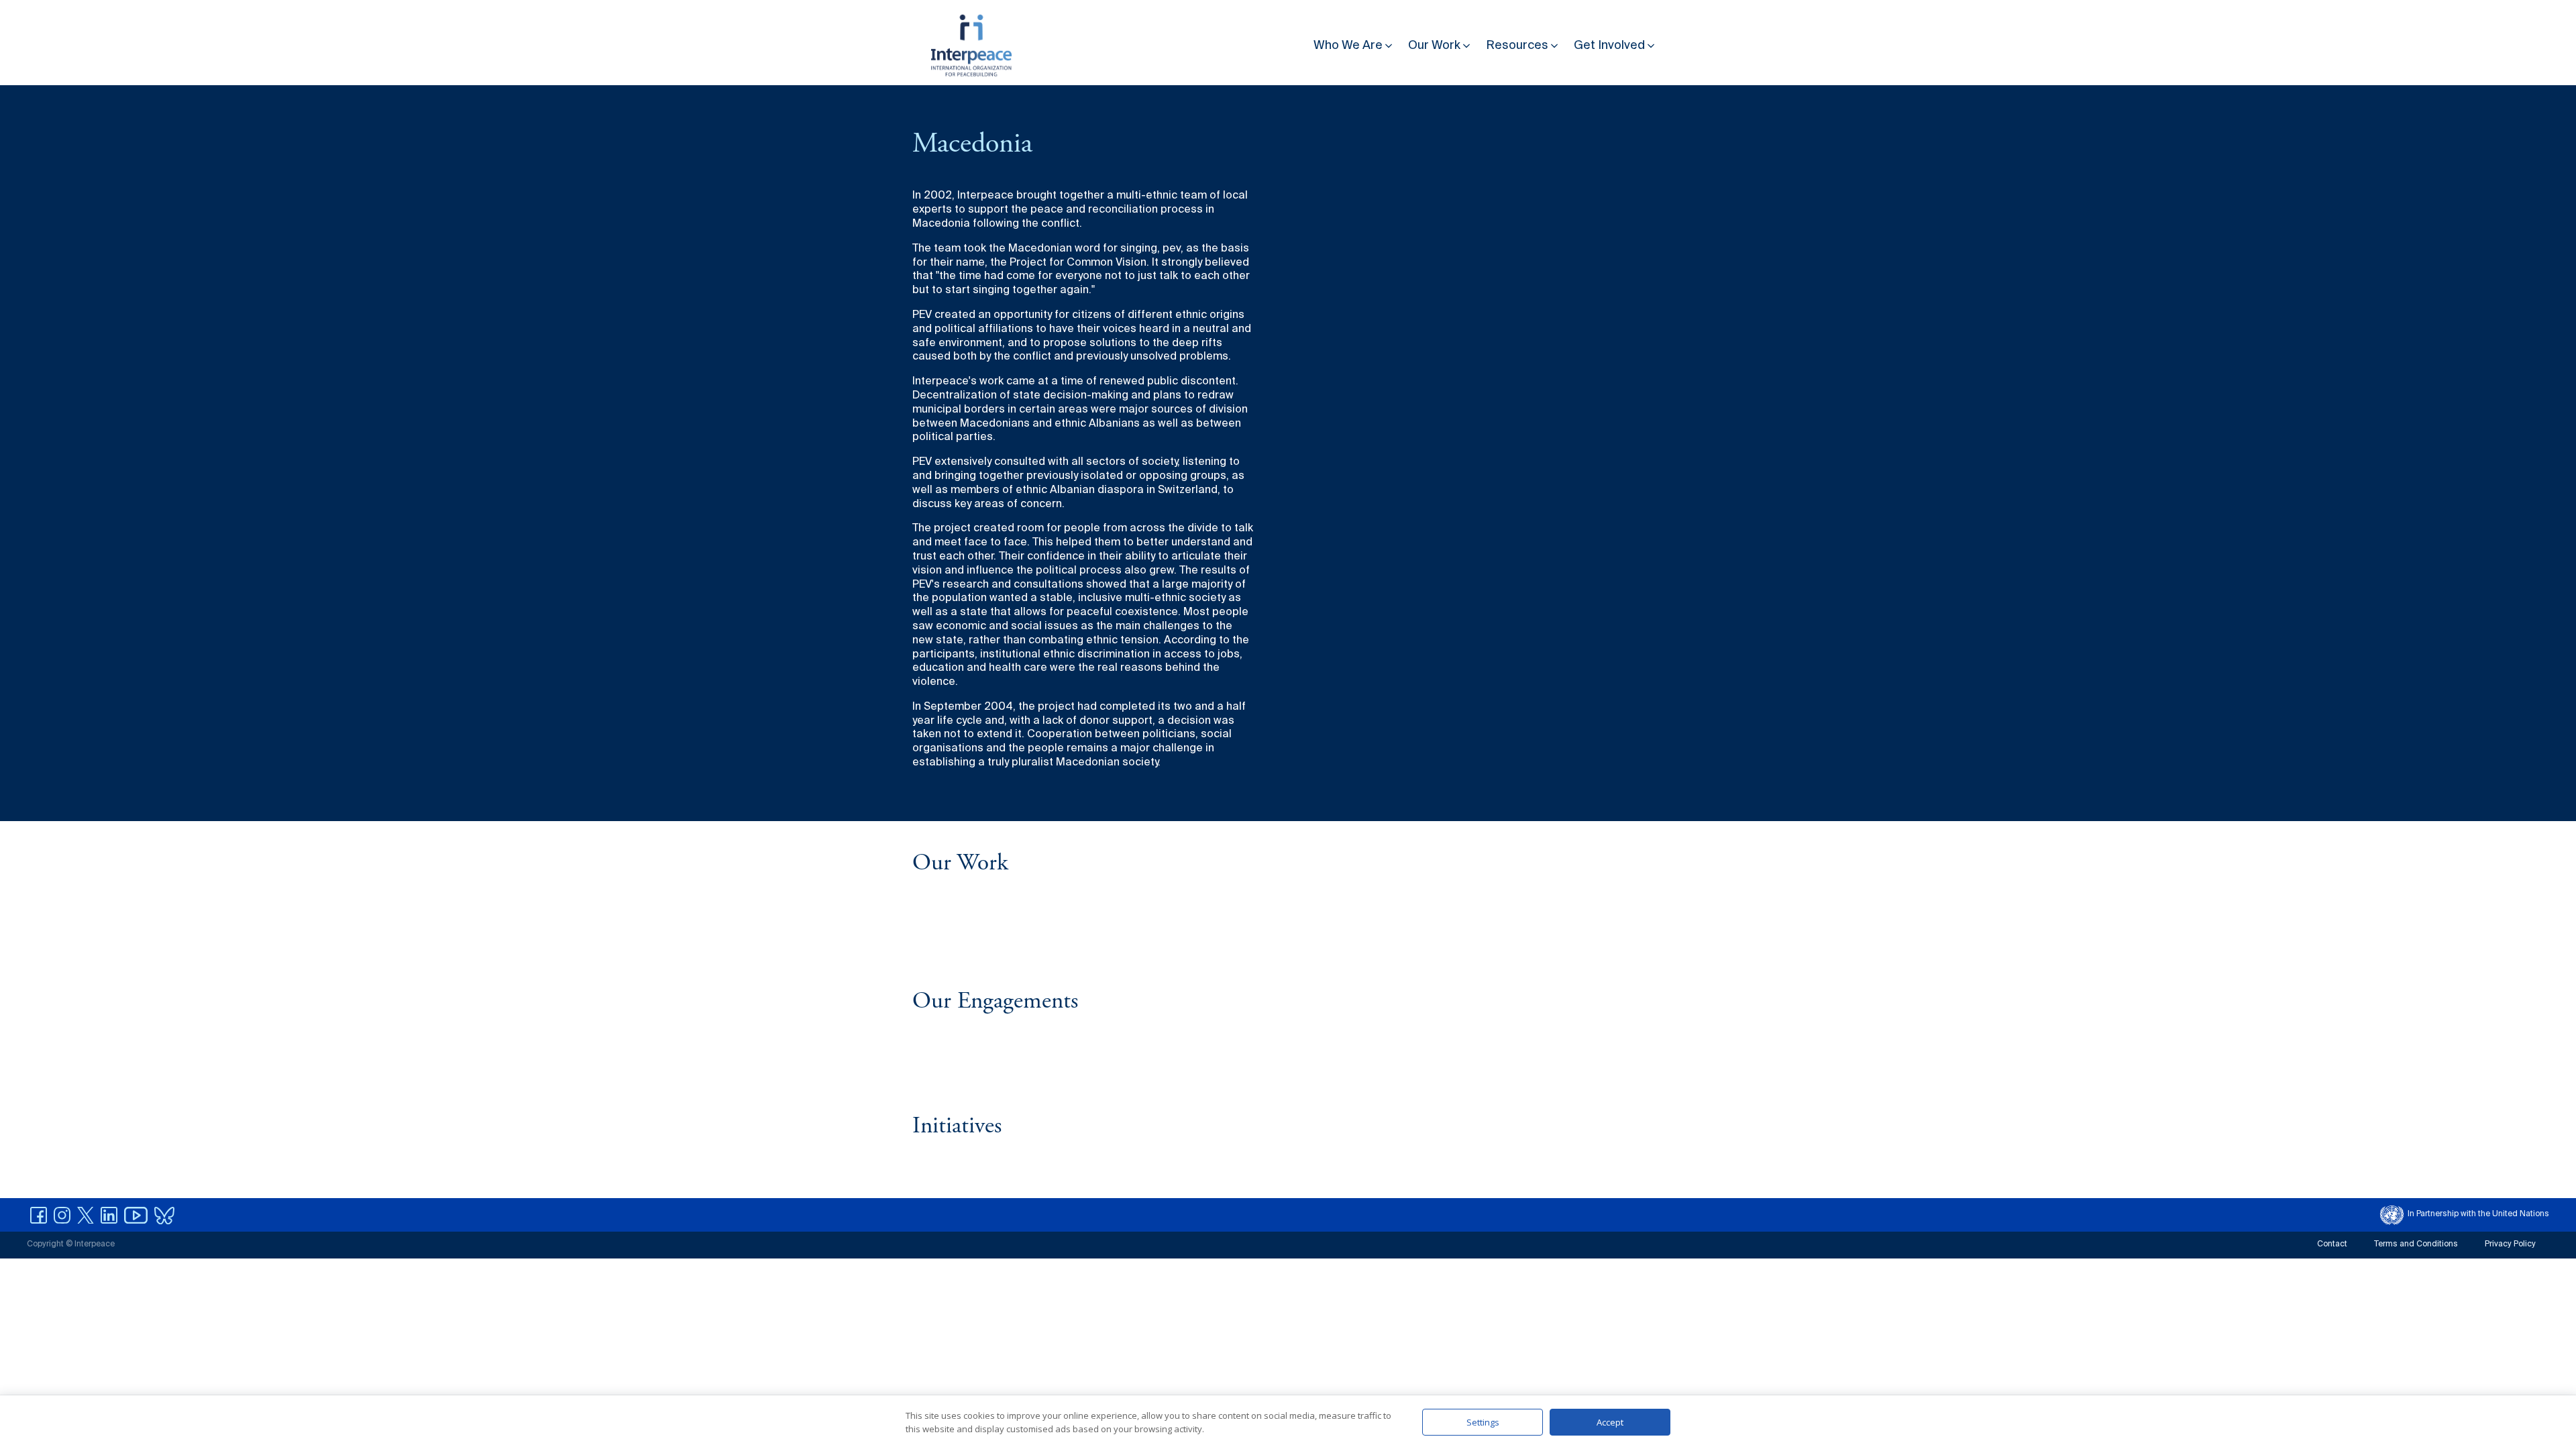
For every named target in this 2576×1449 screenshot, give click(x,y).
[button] (1354, 43)
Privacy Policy (2510, 1244)
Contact (2332, 1244)
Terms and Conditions (2416, 1244)
